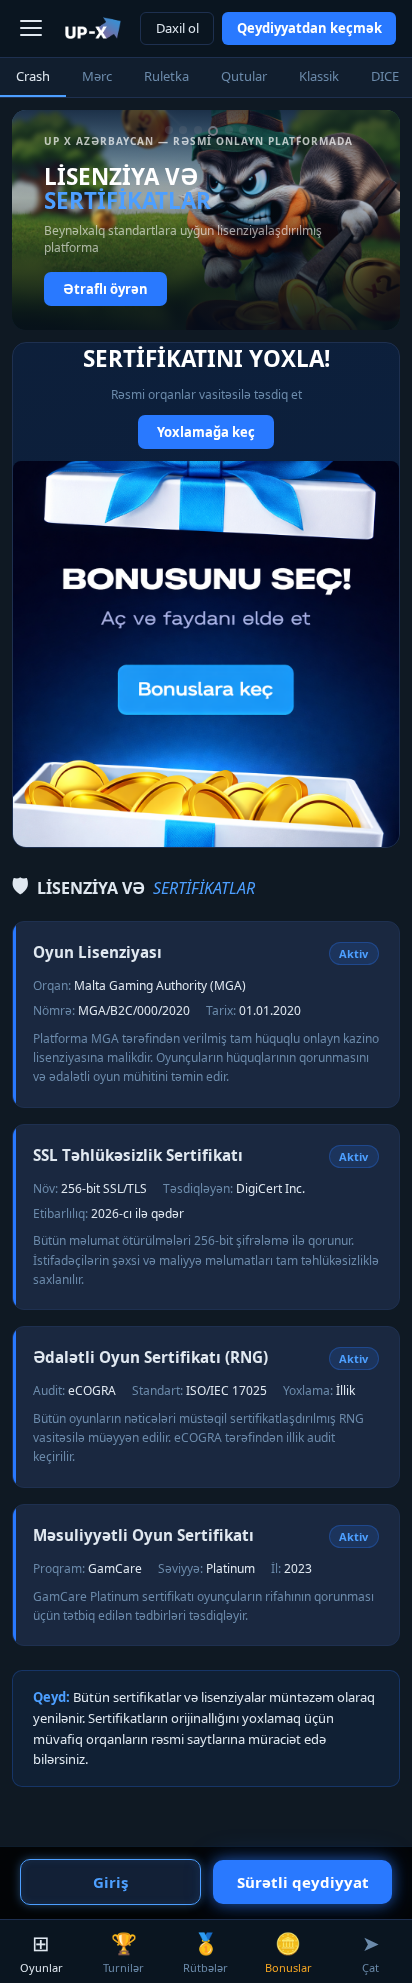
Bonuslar (288, 1952)
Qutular (244, 76)
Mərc (97, 76)
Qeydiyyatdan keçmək (309, 28)
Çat (371, 1952)
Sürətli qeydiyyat (303, 1882)
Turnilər (123, 1952)
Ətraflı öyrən (105, 289)
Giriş (110, 1882)
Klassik (319, 76)
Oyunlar (41, 1952)
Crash (33, 76)
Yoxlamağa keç (206, 432)
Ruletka (166, 76)
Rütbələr (205, 1952)
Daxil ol (177, 28)
